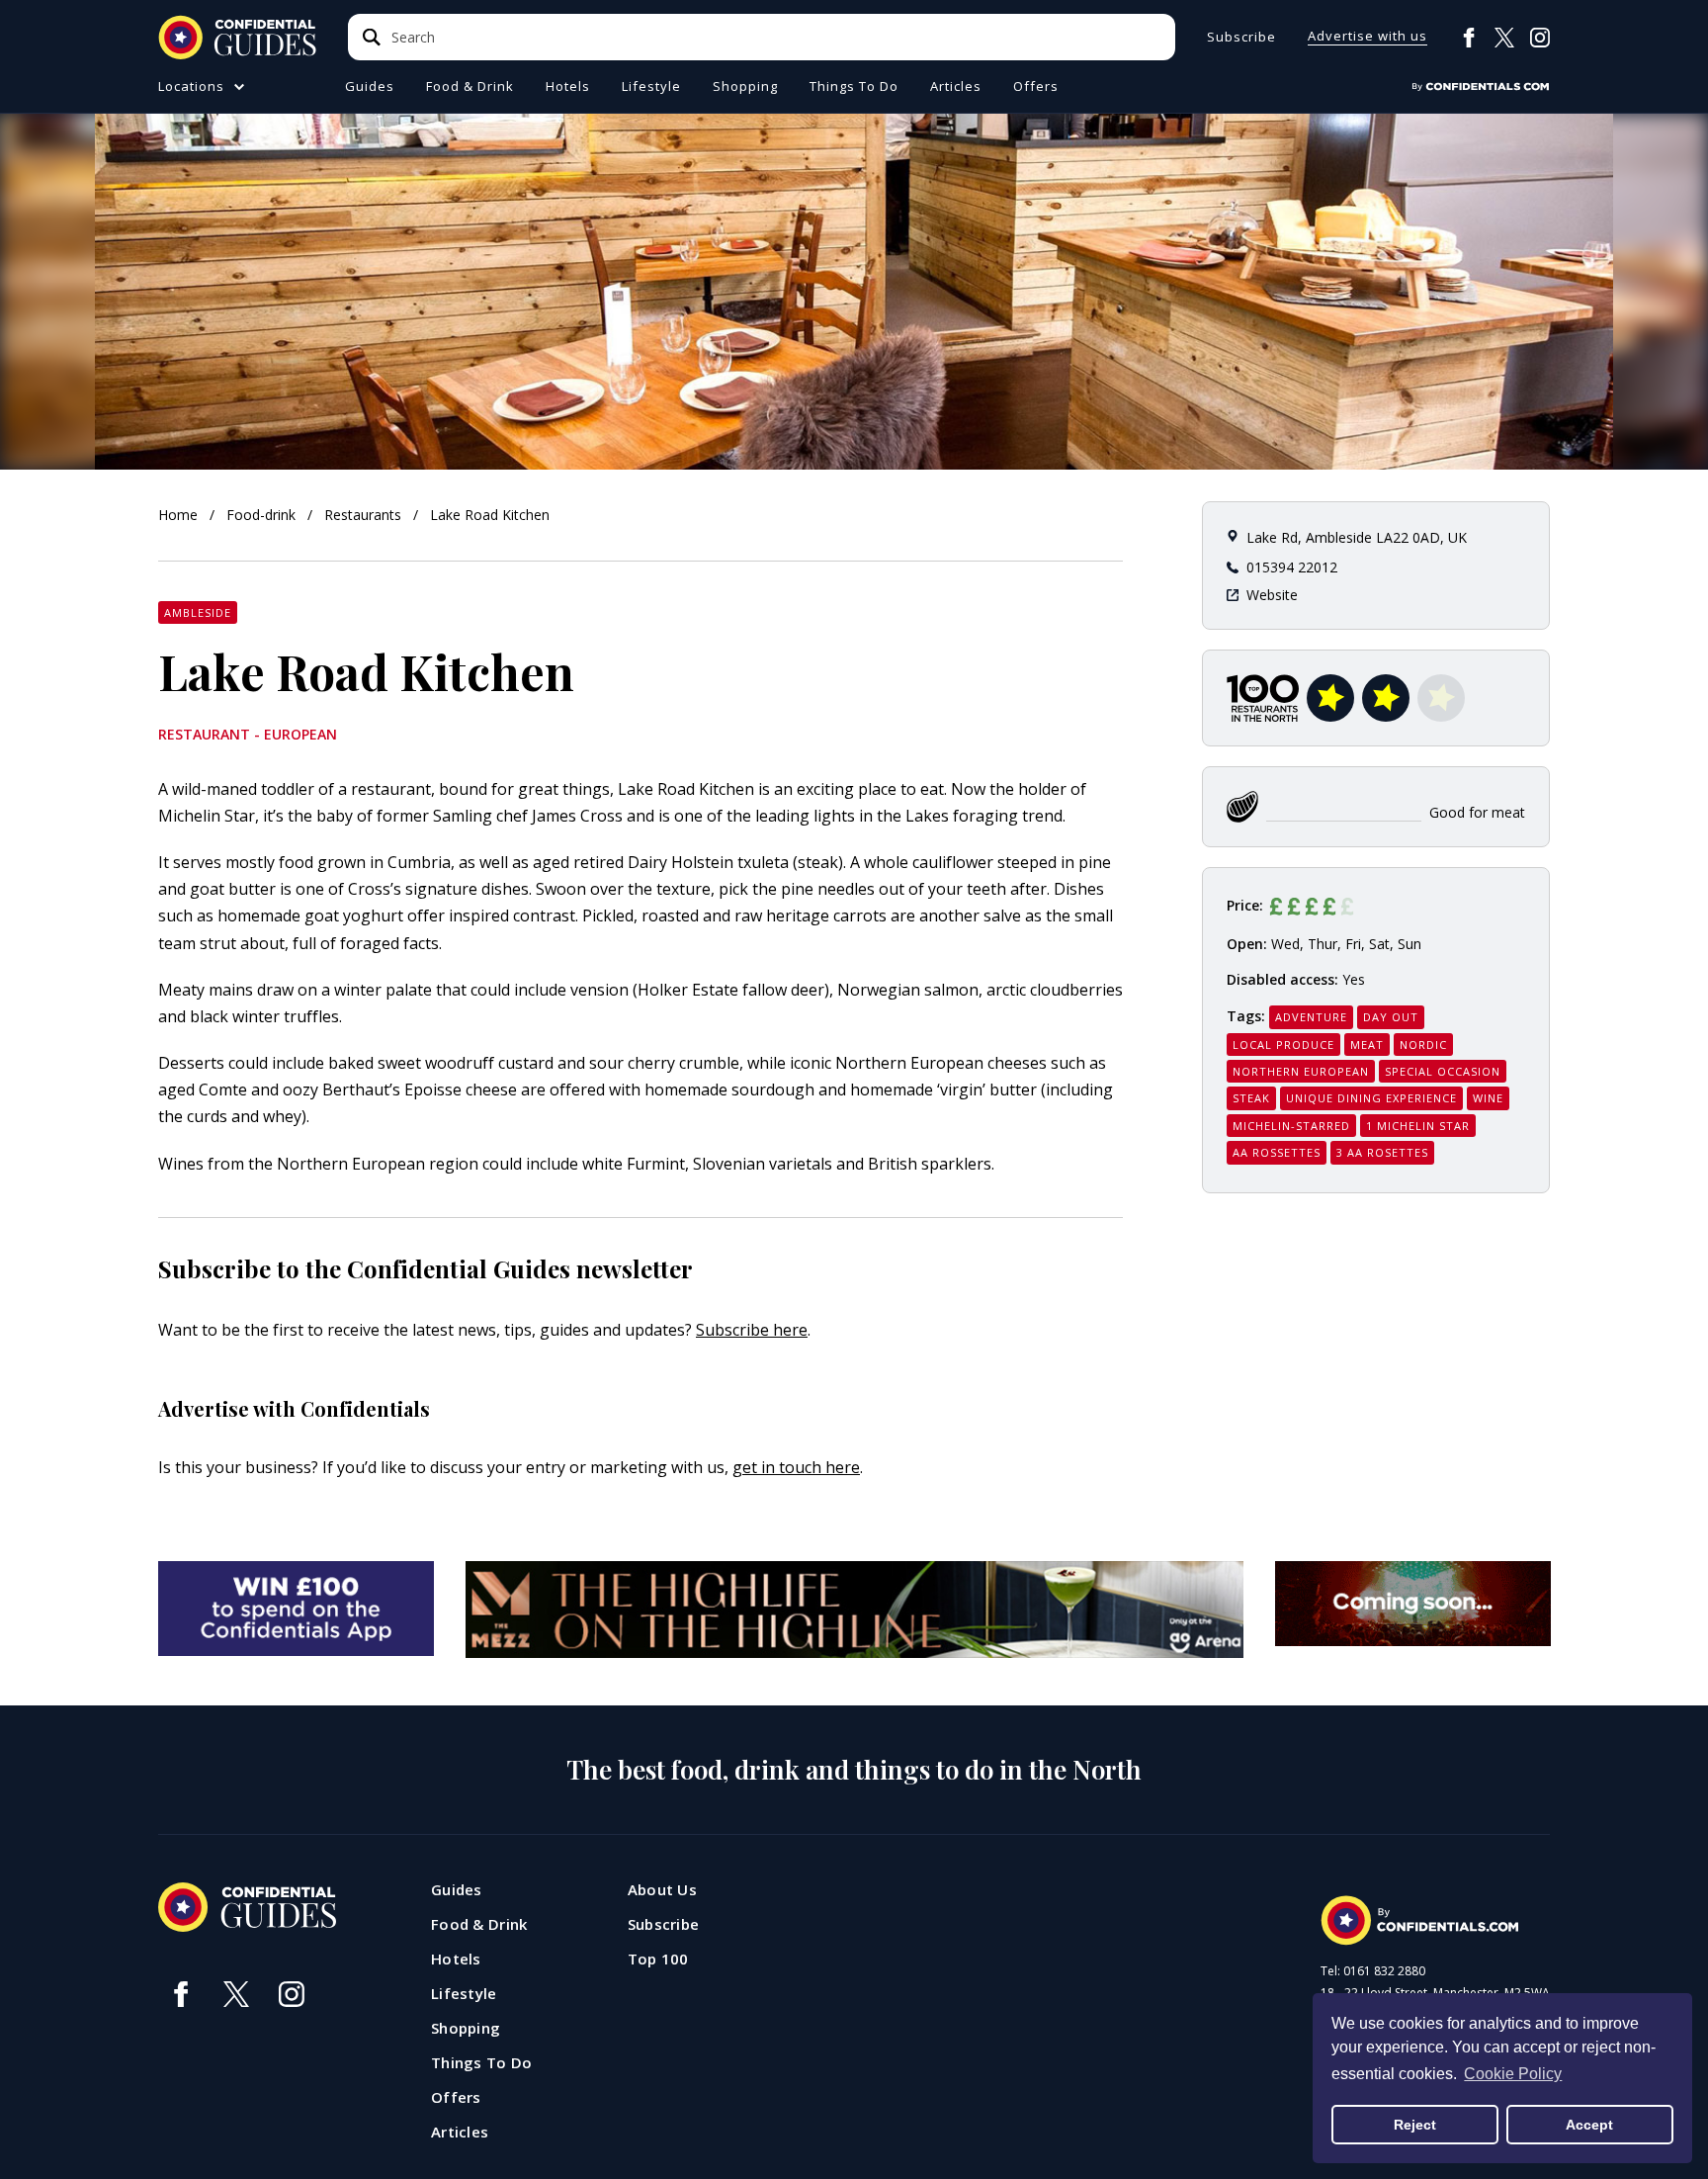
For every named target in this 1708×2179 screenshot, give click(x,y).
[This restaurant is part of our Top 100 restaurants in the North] (1263, 698)
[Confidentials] (1481, 87)
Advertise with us (1367, 37)
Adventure (1311, 1017)
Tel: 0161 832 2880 (1373, 1971)
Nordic (1423, 1045)
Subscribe (1241, 37)
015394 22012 (1292, 567)
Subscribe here (752, 1330)
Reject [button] (1415, 2125)
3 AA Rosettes (1382, 1152)
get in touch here (796, 1467)
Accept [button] (1589, 2125)
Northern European (1301, 1071)
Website (1272, 595)
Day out (1391, 1017)
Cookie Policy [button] (1513, 2074)
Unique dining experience (1371, 1098)
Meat (1367, 1045)
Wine (1488, 1098)
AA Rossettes (1277, 1152)
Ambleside (198, 612)
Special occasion (1443, 1071)
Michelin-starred (1291, 1126)
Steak (1251, 1098)
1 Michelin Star (1418, 1126)
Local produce (1283, 1045)
